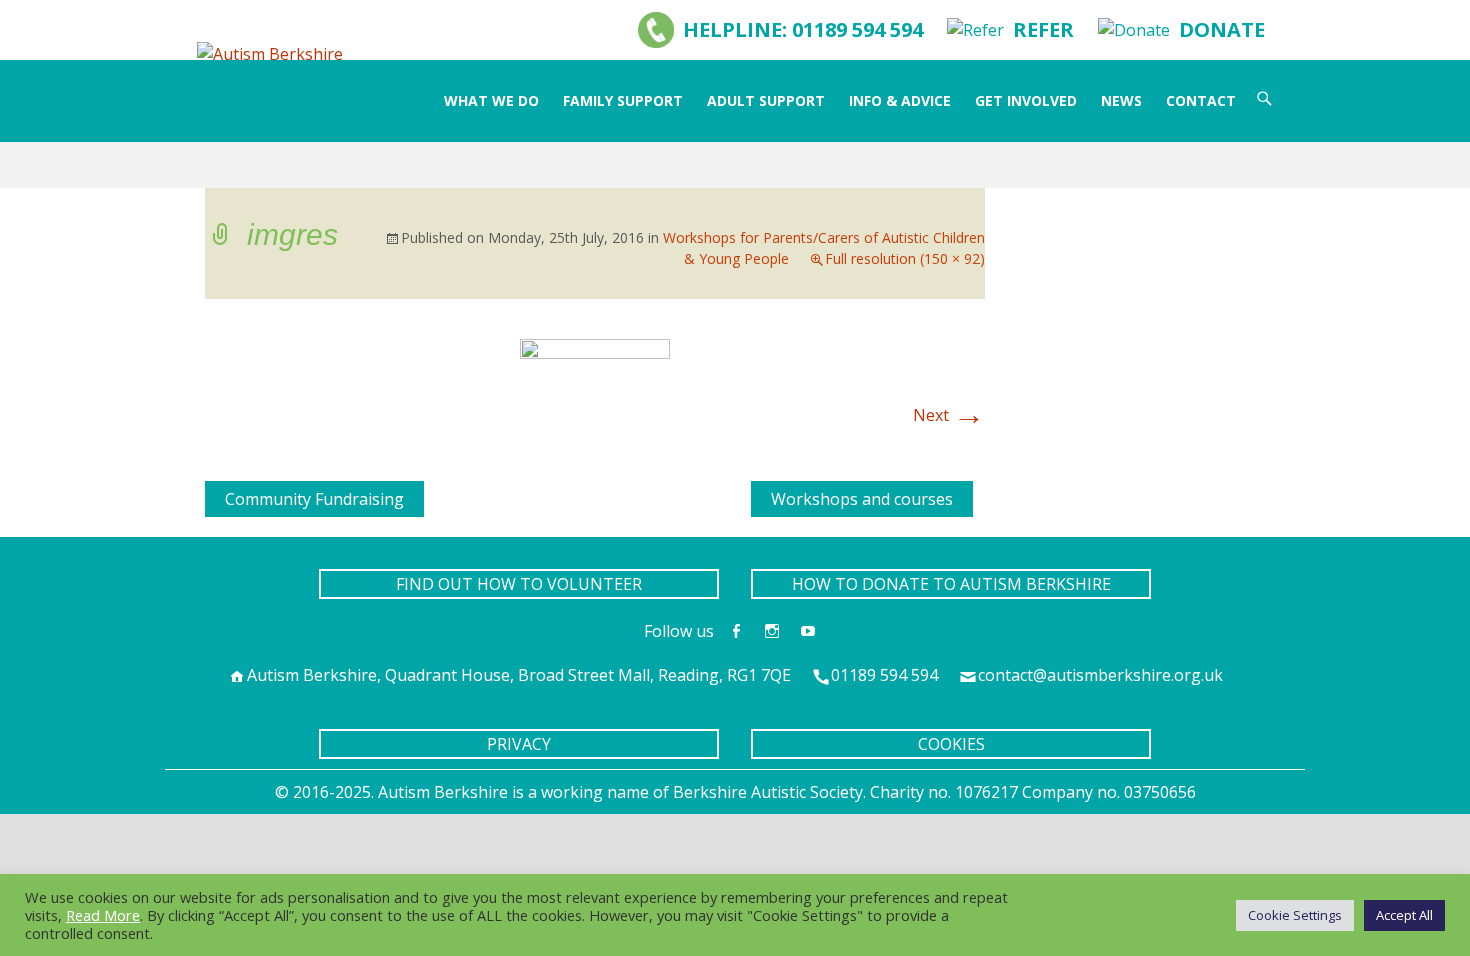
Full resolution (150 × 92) (905, 258)
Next (949, 415)
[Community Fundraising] (213, 493)
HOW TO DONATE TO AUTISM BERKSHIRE (951, 584)
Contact (1201, 100)
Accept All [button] (1404, 915)
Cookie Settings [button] (1295, 915)
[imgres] (595, 383)
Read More (103, 915)
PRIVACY (519, 744)
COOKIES (951, 744)
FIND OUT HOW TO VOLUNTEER (519, 584)
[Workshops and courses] (759, 493)
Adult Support (766, 100)
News (1121, 100)
